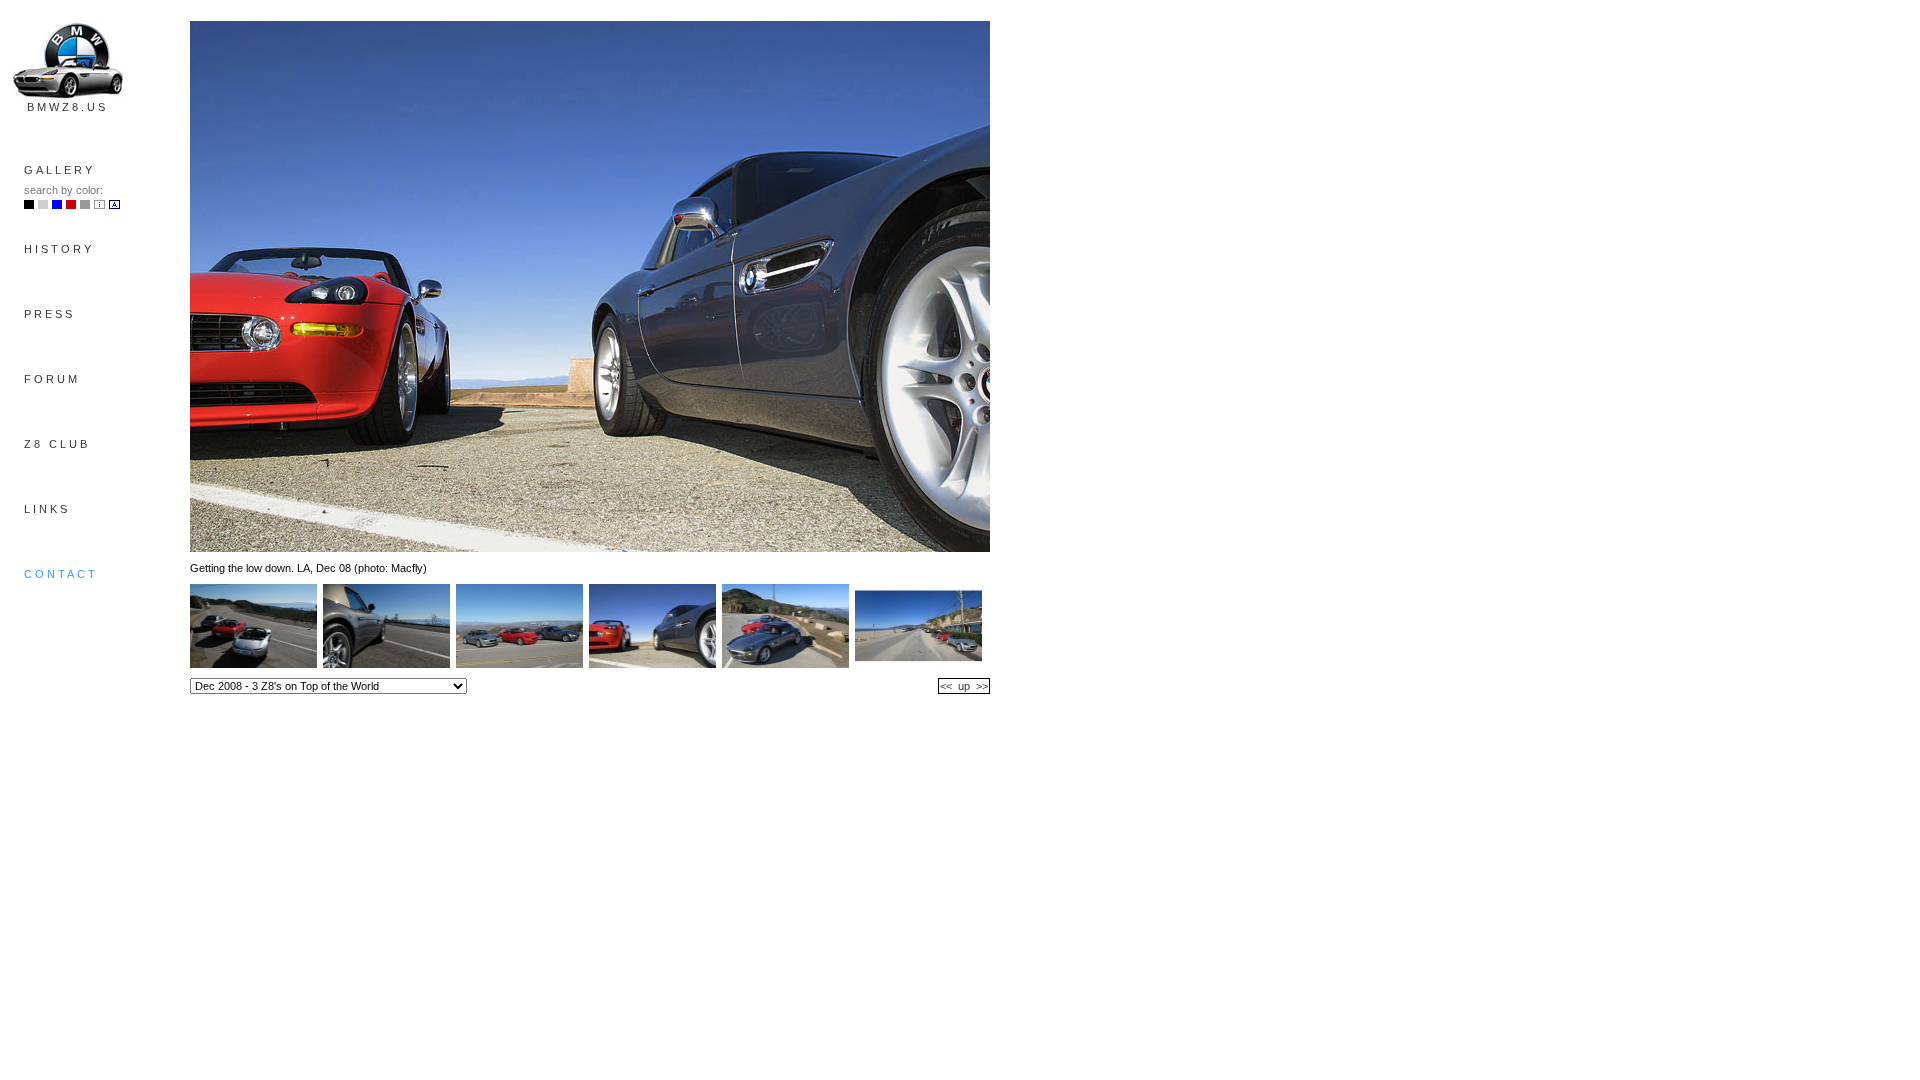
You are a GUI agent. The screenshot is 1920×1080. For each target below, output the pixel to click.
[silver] (43, 205)
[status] (85, 205)
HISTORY (59, 249)
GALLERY (59, 170)
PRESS (49, 314)
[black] (29, 205)
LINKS (47, 509)
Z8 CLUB (57, 444)
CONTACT (61, 574)
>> (982, 686)
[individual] (99, 205)
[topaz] (57, 205)
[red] (71, 205)
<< (946, 686)
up (964, 686)
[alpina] (114, 205)
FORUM (52, 379)
